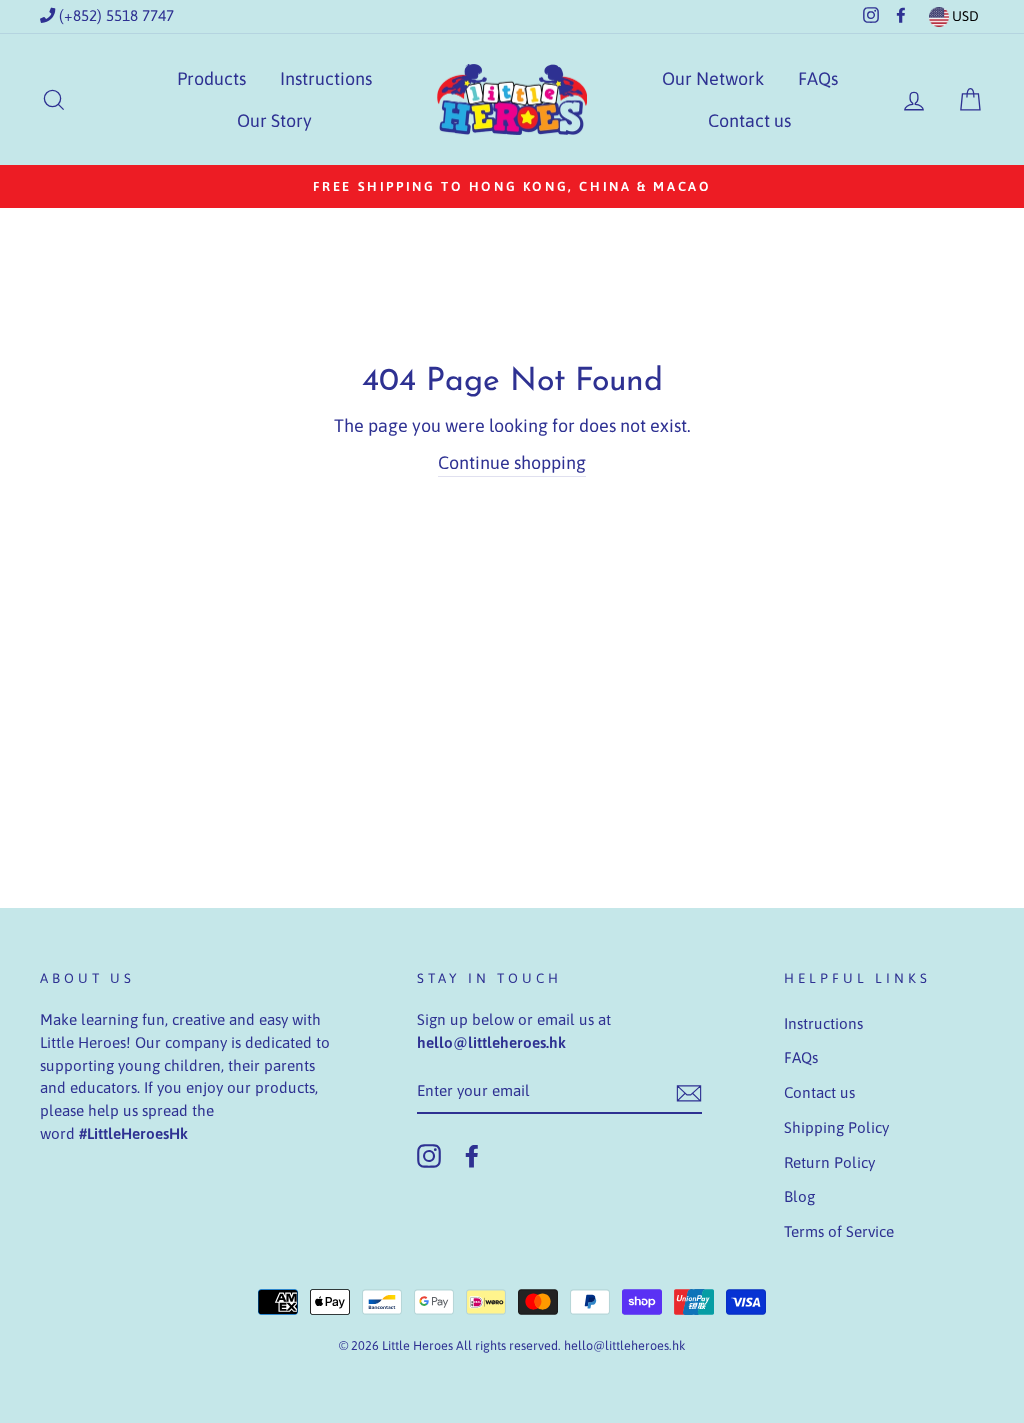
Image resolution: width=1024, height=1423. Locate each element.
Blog (799, 1196)
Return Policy (829, 1162)
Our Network (713, 78)
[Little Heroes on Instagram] (429, 1156)
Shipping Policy (836, 1127)
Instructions (326, 78)
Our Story (274, 120)
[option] (512, 186)
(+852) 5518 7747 (114, 15)
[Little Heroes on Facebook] (472, 1156)
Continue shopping (512, 462)
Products (211, 78)
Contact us (749, 120)
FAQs (818, 78)
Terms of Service (839, 1231)
